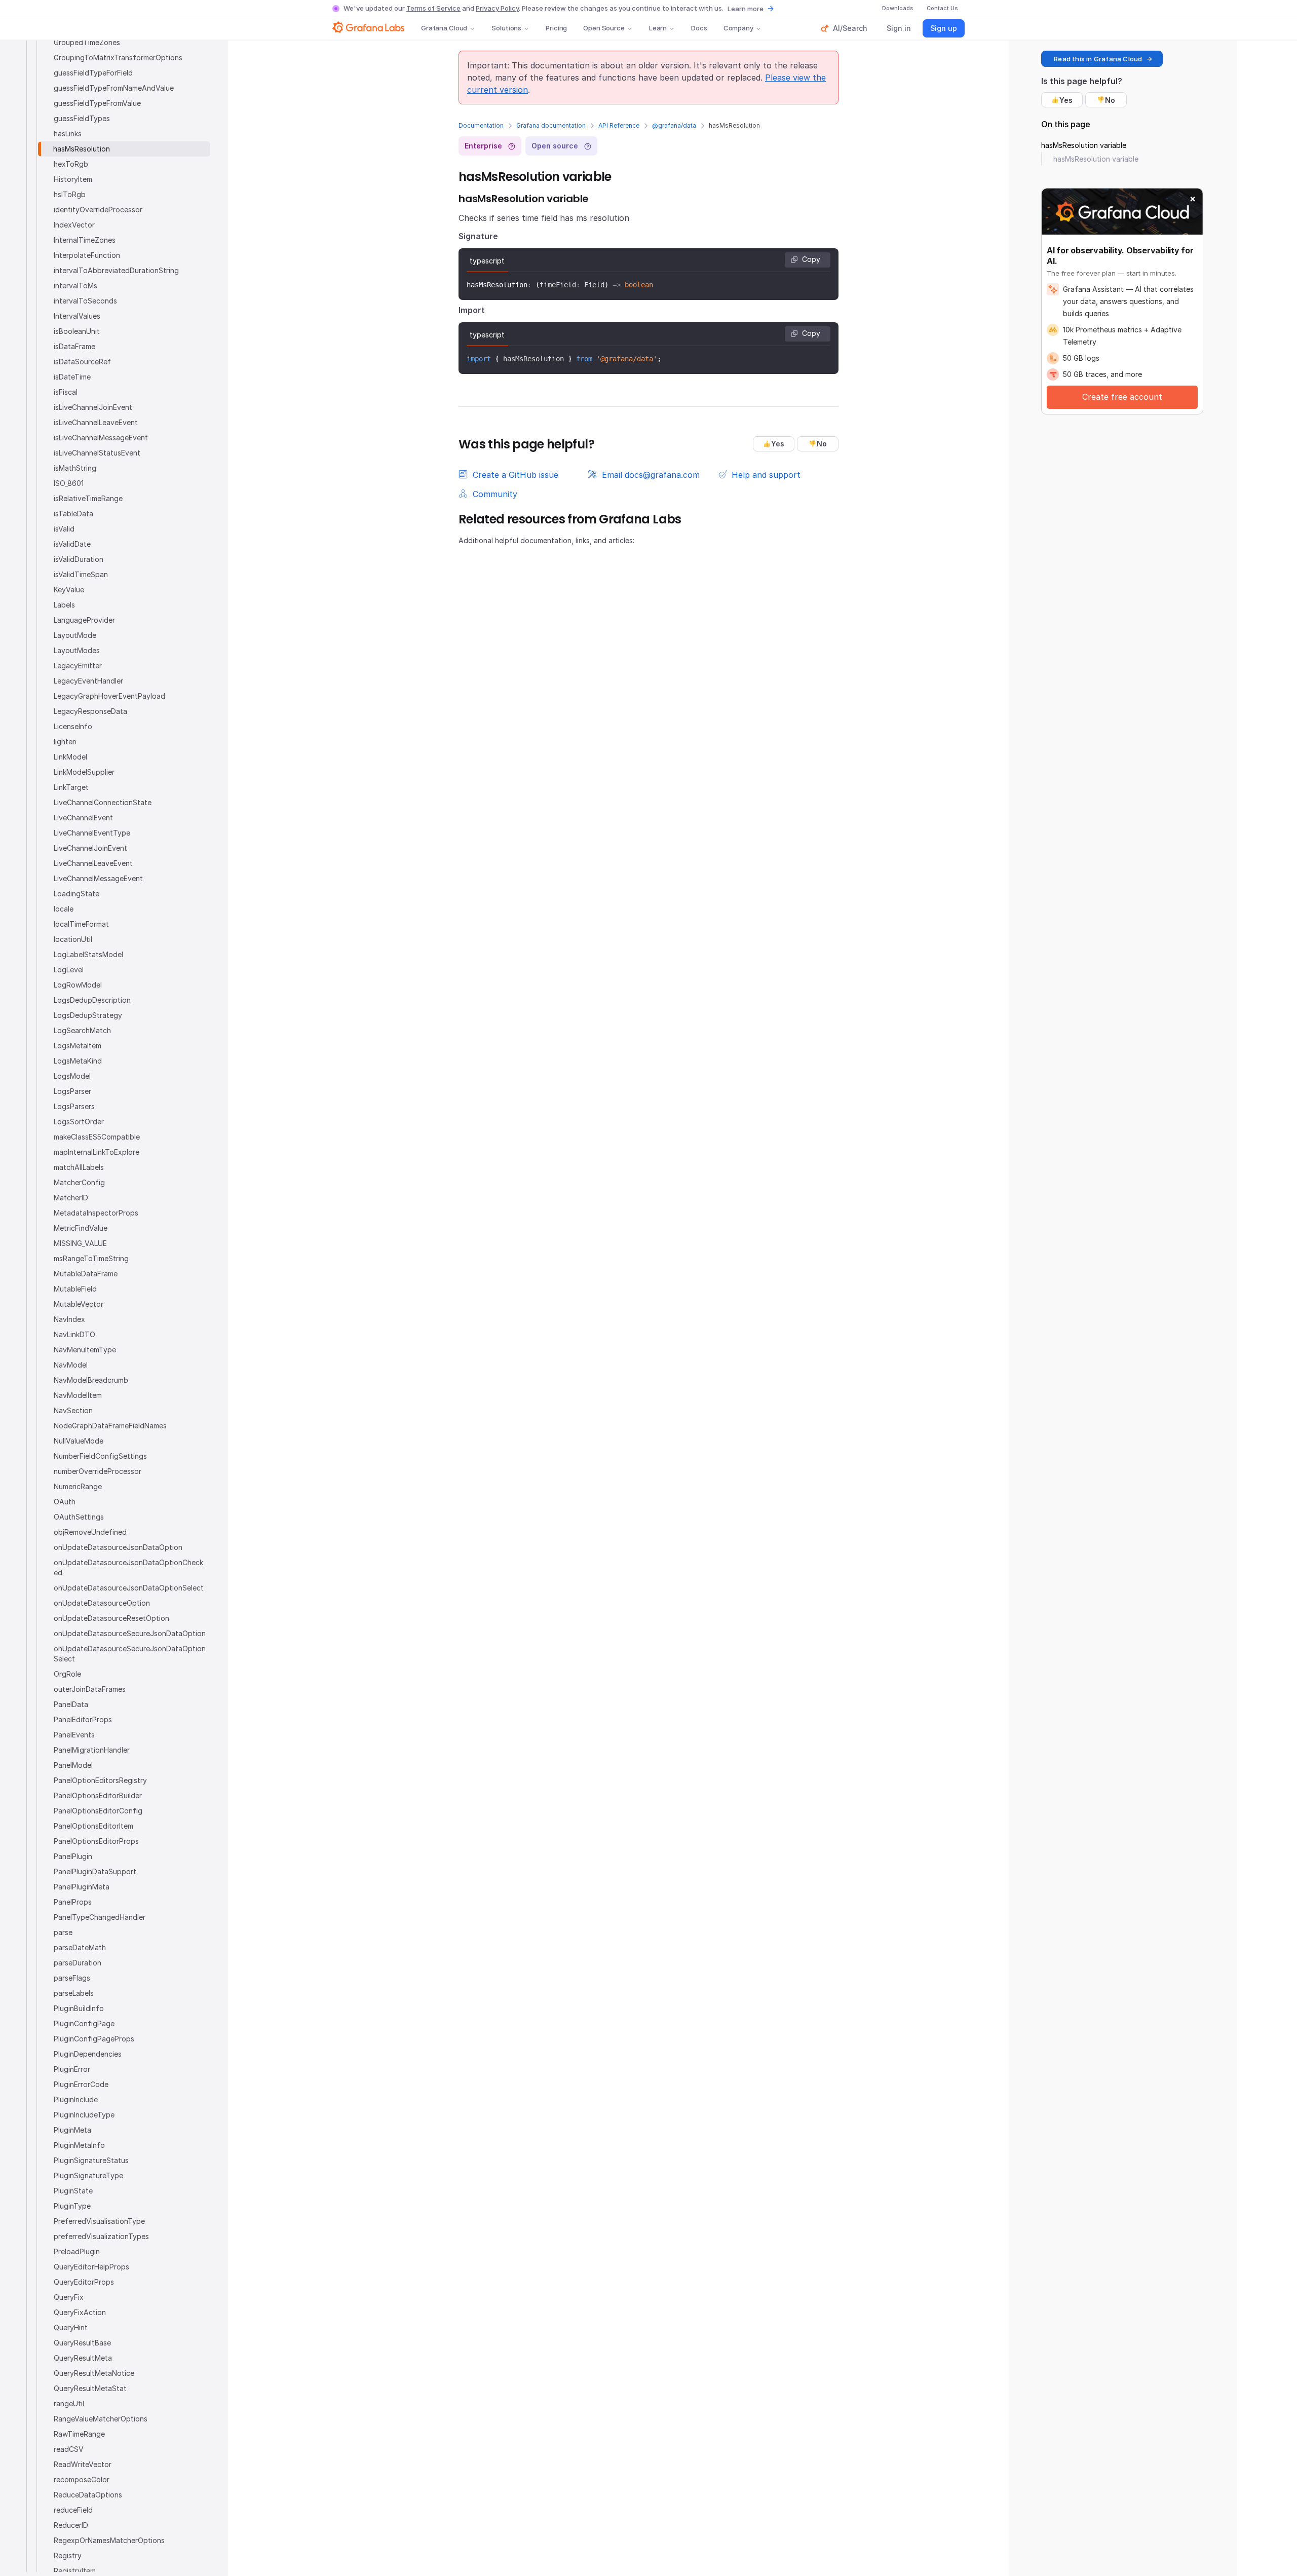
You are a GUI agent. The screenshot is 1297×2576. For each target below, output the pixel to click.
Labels (64, 605)
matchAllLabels (79, 1167)
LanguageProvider (84, 620)
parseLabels (74, 1993)
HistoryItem (73, 179)
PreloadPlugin (77, 2251)
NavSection (73, 1410)
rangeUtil (69, 2403)
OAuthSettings (79, 1517)
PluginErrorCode (81, 2084)
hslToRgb (70, 194)
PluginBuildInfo (79, 2008)
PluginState (73, 2191)
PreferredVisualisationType (99, 2221)
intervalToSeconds (85, 301)
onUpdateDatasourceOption (102, 1603)
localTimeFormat (81, 924)
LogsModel (72, 1076)
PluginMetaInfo (79, 2145)
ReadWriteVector (83, 2464)
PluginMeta (72, 2130)
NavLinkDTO (74, 1334)
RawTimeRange (79, 2434)
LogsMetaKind (78, 1061)
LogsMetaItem (78, 1046)
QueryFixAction (80, 2312)
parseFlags (72, 1978)
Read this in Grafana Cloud (1098, 59)
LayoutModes (77, 650)
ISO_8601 (69, 483)
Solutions (506, 28)
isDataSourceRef (82, 362)
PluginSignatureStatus (91, 2160)
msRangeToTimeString (91, 1258)
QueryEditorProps (84, 2282)
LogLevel (69, 970)
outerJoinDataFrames (90, 1689)
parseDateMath (80, 1947)
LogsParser (72, 1091)
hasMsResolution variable (1084, 145)
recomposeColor (82, 2479)
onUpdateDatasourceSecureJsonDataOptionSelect (130, 1654)
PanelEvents (74, 1735)
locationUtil (73, 939)
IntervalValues (77, 316)
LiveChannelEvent (83, 818)
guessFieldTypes (82, 118)
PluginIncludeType (84, 2115)
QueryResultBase (82, 2343)
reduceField (73, 2510)
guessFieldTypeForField (93, 73)
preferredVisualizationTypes (101, 2236)
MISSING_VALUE (80, 1243)
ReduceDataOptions (88, 2495)
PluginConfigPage (84, 2023)
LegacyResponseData (90, 711)
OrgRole (67, 1674)
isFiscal (66, 392)
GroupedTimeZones (87, 42)
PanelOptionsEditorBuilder (98, 1795)
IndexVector (74, 225)
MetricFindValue (81, 1228)
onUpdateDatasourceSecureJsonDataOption (130, 1633)
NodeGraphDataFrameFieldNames (110, 1426)
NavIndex (69, 1319)
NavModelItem (78, 1395)
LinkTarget (71, 787)
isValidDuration (79, 559)
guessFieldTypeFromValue (97, 103)
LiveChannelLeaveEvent (93, 863)
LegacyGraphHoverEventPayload (109, 696)
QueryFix (69, 2297)
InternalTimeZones (85, 240)
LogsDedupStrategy (88, 1015)
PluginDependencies (88, 2054)
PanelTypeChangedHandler (100, 1917)
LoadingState (77, 894)
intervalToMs (75, 286)
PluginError (72, 2069)
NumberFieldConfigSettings (100, 1456)
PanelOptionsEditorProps (96, 1841)
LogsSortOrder (79, 1122)
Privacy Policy (497, 8)
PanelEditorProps (83, 1719)
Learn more (746, 9)
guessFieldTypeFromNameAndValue (114, 88)
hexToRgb (71, 164)
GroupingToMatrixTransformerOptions (118, 58)
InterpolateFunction (87, 255)
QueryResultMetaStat (90, 2388)
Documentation (481, 125)
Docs (699, 28)
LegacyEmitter (78, 666)
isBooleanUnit (77, 331)
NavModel (71, 1365)
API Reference (619, 125)
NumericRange (78, 1486)
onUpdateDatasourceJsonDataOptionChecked (128, 1567)
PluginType (72, 2206)
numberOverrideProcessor (98, 1471)
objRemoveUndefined (90, 1532)
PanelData (71, 1704)
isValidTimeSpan (81, 574)
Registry (68, 2555)
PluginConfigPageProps (94, 2039)
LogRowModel (78, 985)
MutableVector (79, 1304)
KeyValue (69, 590)
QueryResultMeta (83, 2358)
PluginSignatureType (88, 2175)
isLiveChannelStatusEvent (97, 453)
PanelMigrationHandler (92, 1750)
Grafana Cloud (444, 28)
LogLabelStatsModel (88, 954)
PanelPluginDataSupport (95, 1871)
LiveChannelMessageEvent (98, 878)
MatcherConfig (79, 1182)
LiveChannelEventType (92, 833)
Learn (658, 28)
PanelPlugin (73, 1856)
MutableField (75, 1289)
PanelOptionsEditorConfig (98, 1811)
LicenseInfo (73, 726)
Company (738, 28)
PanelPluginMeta (82, 1887)
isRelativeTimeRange (88, 498)
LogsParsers (74, 1106)
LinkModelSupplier (84, 772)
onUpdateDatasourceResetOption (111, 1618)
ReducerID (71, 2525)
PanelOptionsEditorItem (93, 1826)
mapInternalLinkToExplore (97, 1152)
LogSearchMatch (82, 1030)
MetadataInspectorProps (96, 1213)
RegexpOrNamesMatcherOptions (109, 2540)
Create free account (1122, 397)
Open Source (604, 28)
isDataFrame (74, 346)
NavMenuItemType (85, 1350)
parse (63, 1932)
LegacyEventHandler (88, 681)
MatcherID (71, 1198)
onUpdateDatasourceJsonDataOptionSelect (129, 1588)
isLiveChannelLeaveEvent (96, 422)
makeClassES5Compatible (97, 1137)
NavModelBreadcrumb (91, 1380)
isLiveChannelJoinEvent (93, 407)
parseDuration (78, 1963)
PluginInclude (76, 2099)
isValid (64, 529)
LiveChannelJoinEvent (90, 848)
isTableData (73, 514)
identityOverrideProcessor (98, 210)
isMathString (75, 468)
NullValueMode (79, 1441)
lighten (65, 742)
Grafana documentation (551, 125)
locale (64, 909)
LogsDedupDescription (92, 1000)
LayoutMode (75, 635)
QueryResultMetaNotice (94, 2373)
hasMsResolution (82, 149)
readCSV (69, 2449)
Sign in (899, 28)
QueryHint (71, 2327)
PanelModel (73, 1765)
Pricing (556, 28)
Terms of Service (433, 8)
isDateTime (72, 377)
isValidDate (72, 544)
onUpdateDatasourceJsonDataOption (118, 1547)
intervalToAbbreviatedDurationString (116, 270)
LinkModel (70, 757)
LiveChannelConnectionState (103, 802)
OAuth (65, 1502)
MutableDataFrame (86, 1274)
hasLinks (68, 134)
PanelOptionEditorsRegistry (100, 1780)
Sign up (944, 28)
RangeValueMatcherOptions (101, 2419)
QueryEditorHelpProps (91, 2267)
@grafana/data (674, 125)
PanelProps (73, 1902)
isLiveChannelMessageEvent (101, 438)
